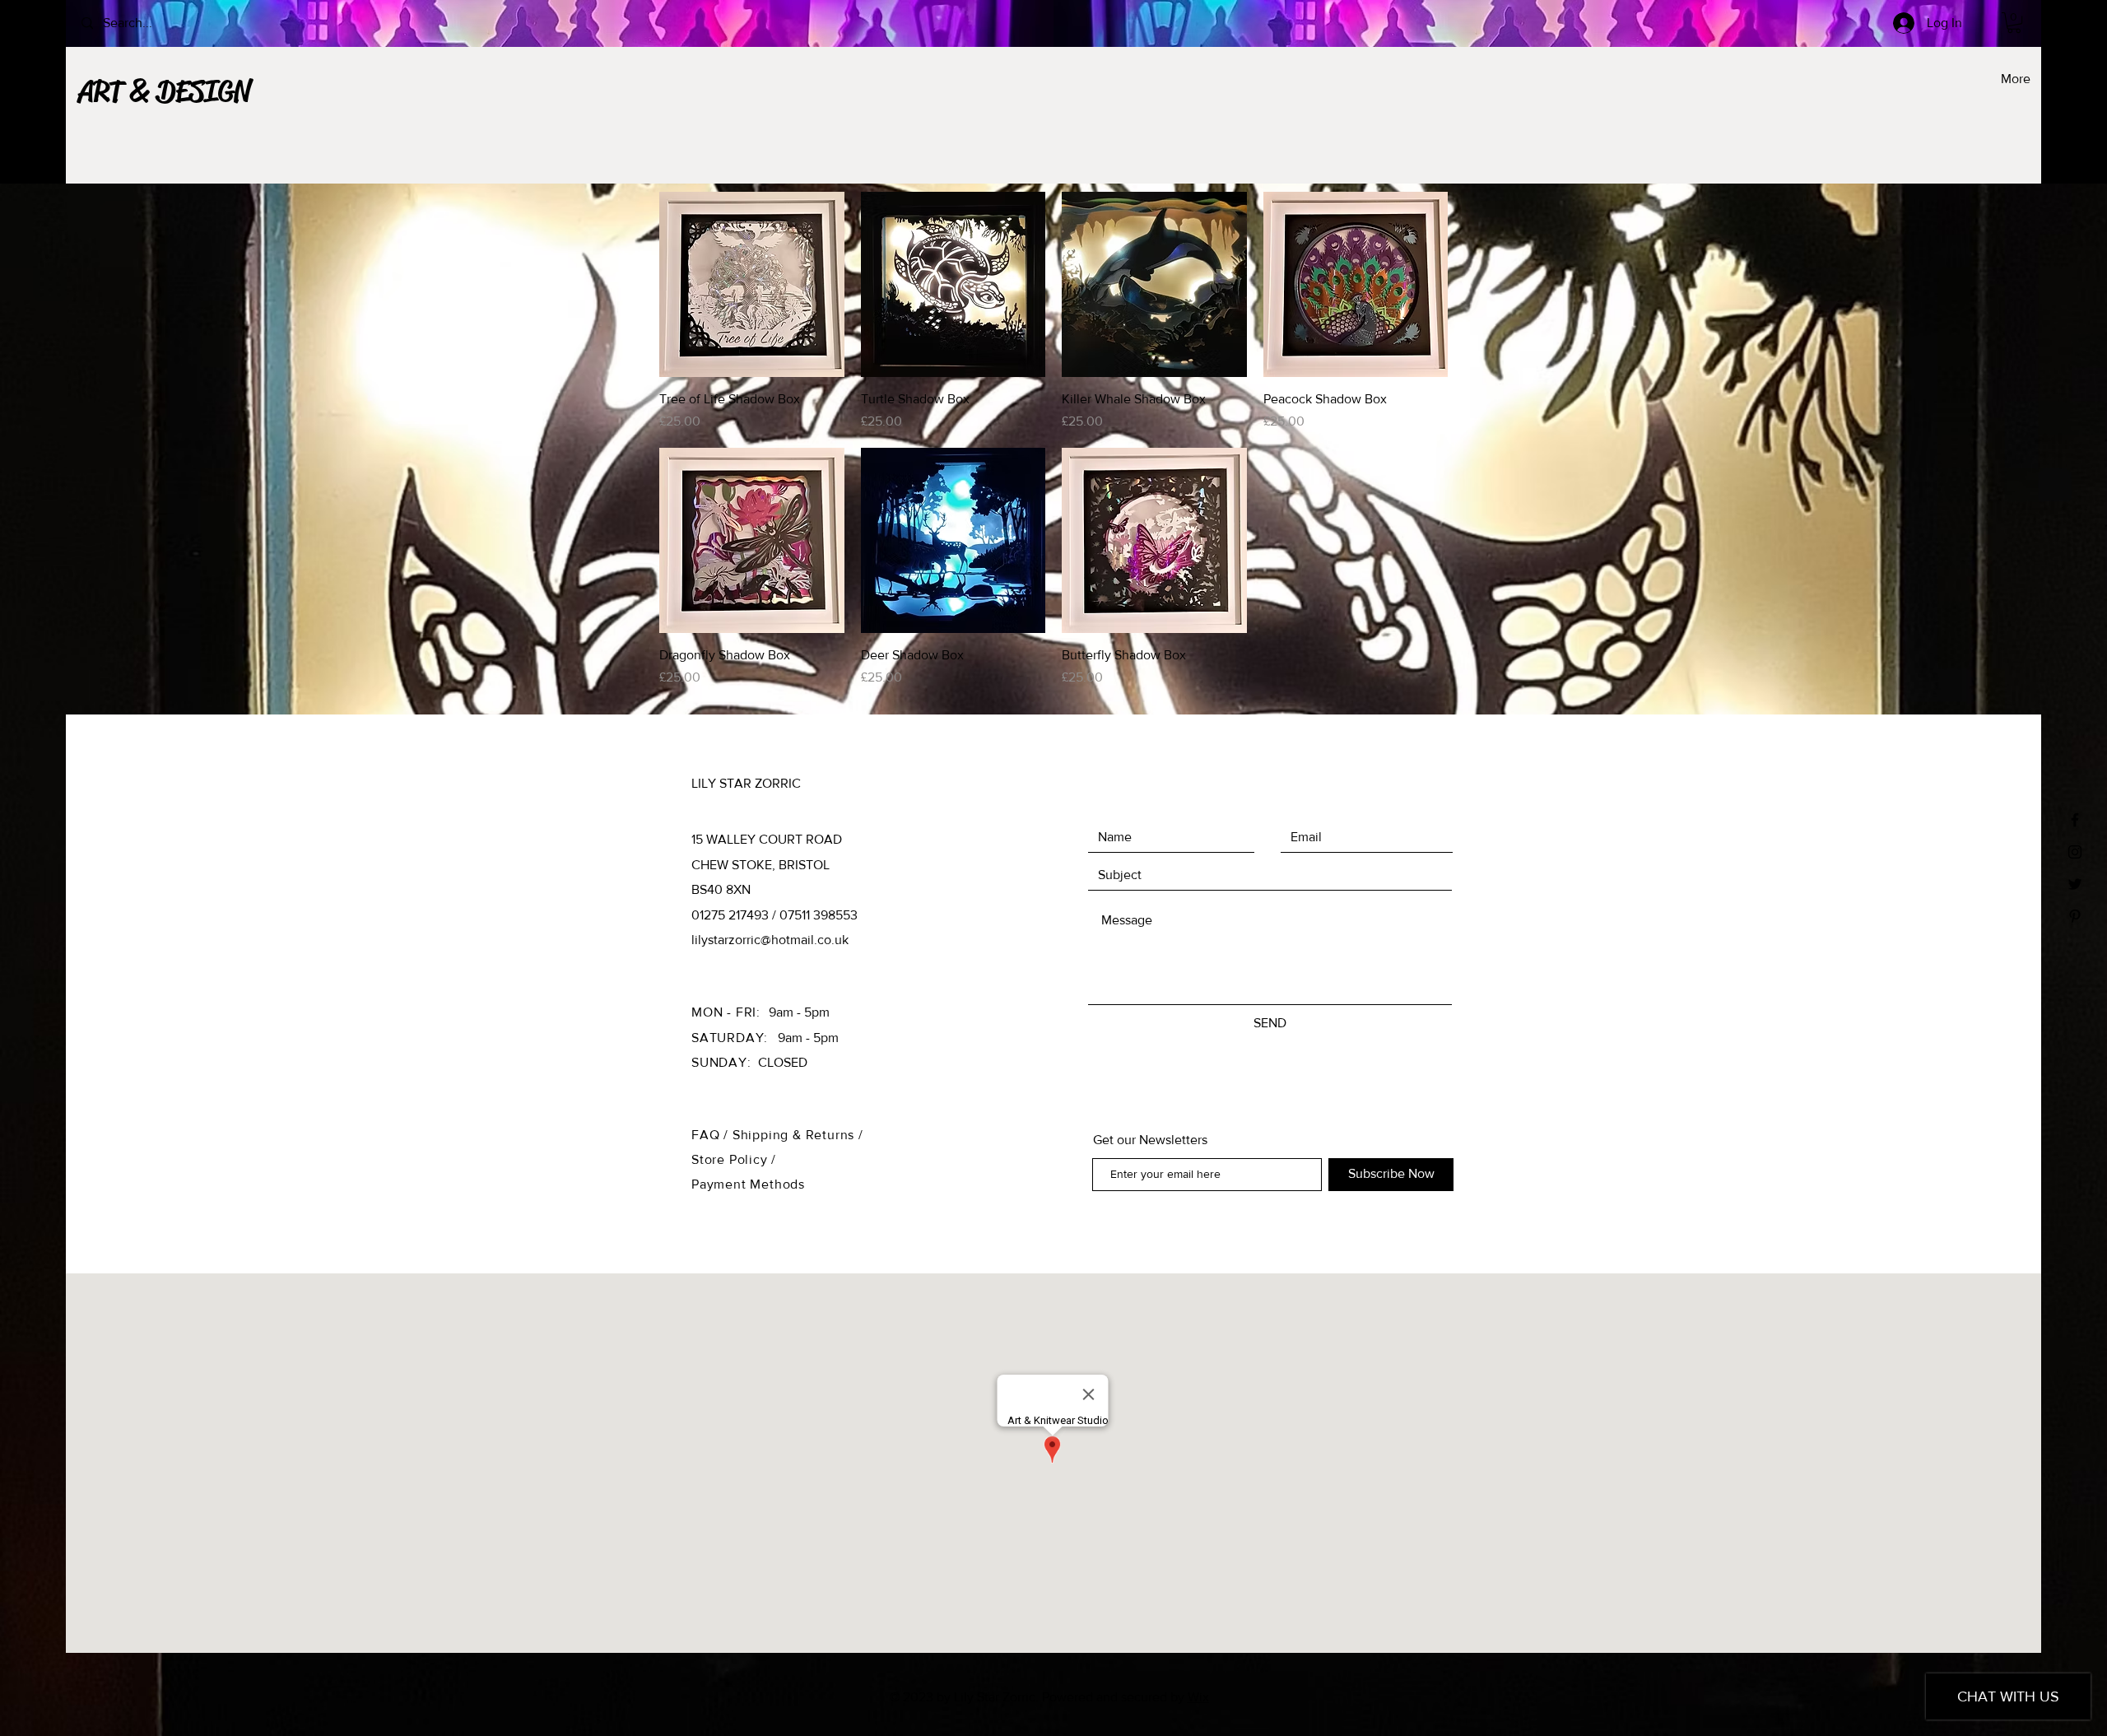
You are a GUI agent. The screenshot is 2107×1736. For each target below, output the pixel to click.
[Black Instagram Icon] (2075, 852)
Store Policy (731, 1159)
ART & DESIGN (164, 91)
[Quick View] (752, 284)
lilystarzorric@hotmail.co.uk (770, 940)
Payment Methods (748, 1184)
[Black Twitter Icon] (2075, 884)
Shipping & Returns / (798, 1135)
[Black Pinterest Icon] (2075, 916)
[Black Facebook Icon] (2075, 820)
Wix (1198, 1697)
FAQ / (712, 1135)
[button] (2014, 23)
